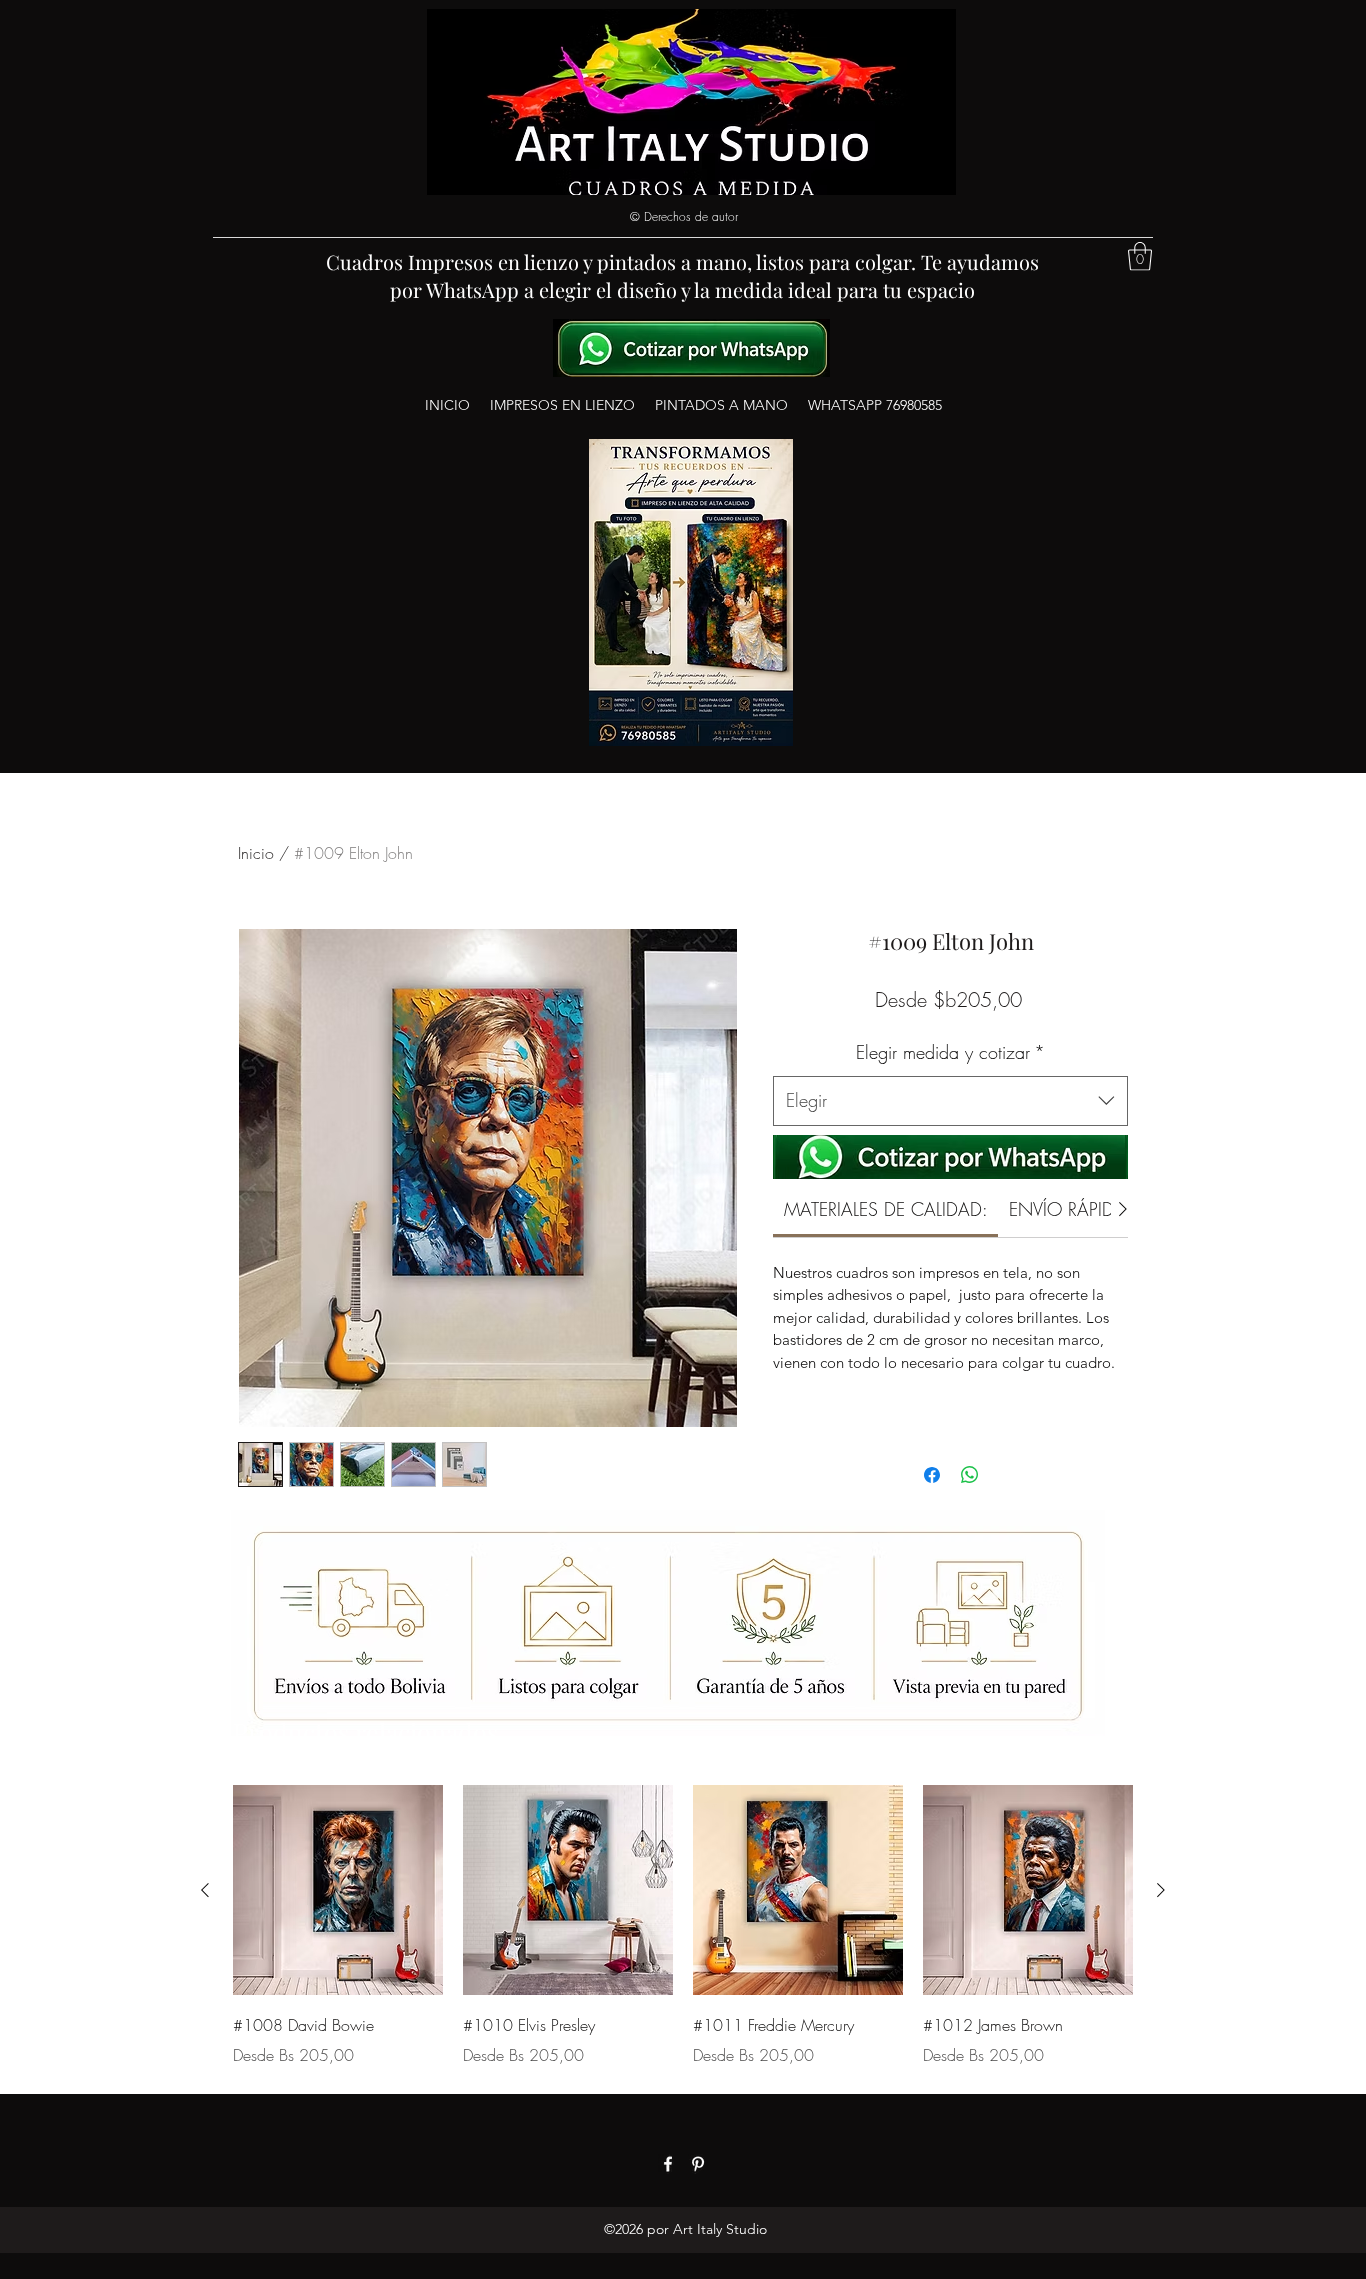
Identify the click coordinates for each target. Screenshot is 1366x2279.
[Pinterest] (698, 2164)
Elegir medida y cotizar (950, 1052)
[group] (683, 1926)
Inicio (256, 853)
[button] (1140, 256)
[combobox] (950, 1101)
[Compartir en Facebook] (932, 1475)
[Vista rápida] (338, 1890)
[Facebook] (668, 2164)
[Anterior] (205, 1890)
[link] (886, 1209)
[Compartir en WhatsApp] (970, 1475)
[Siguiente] (1161, 1890)
